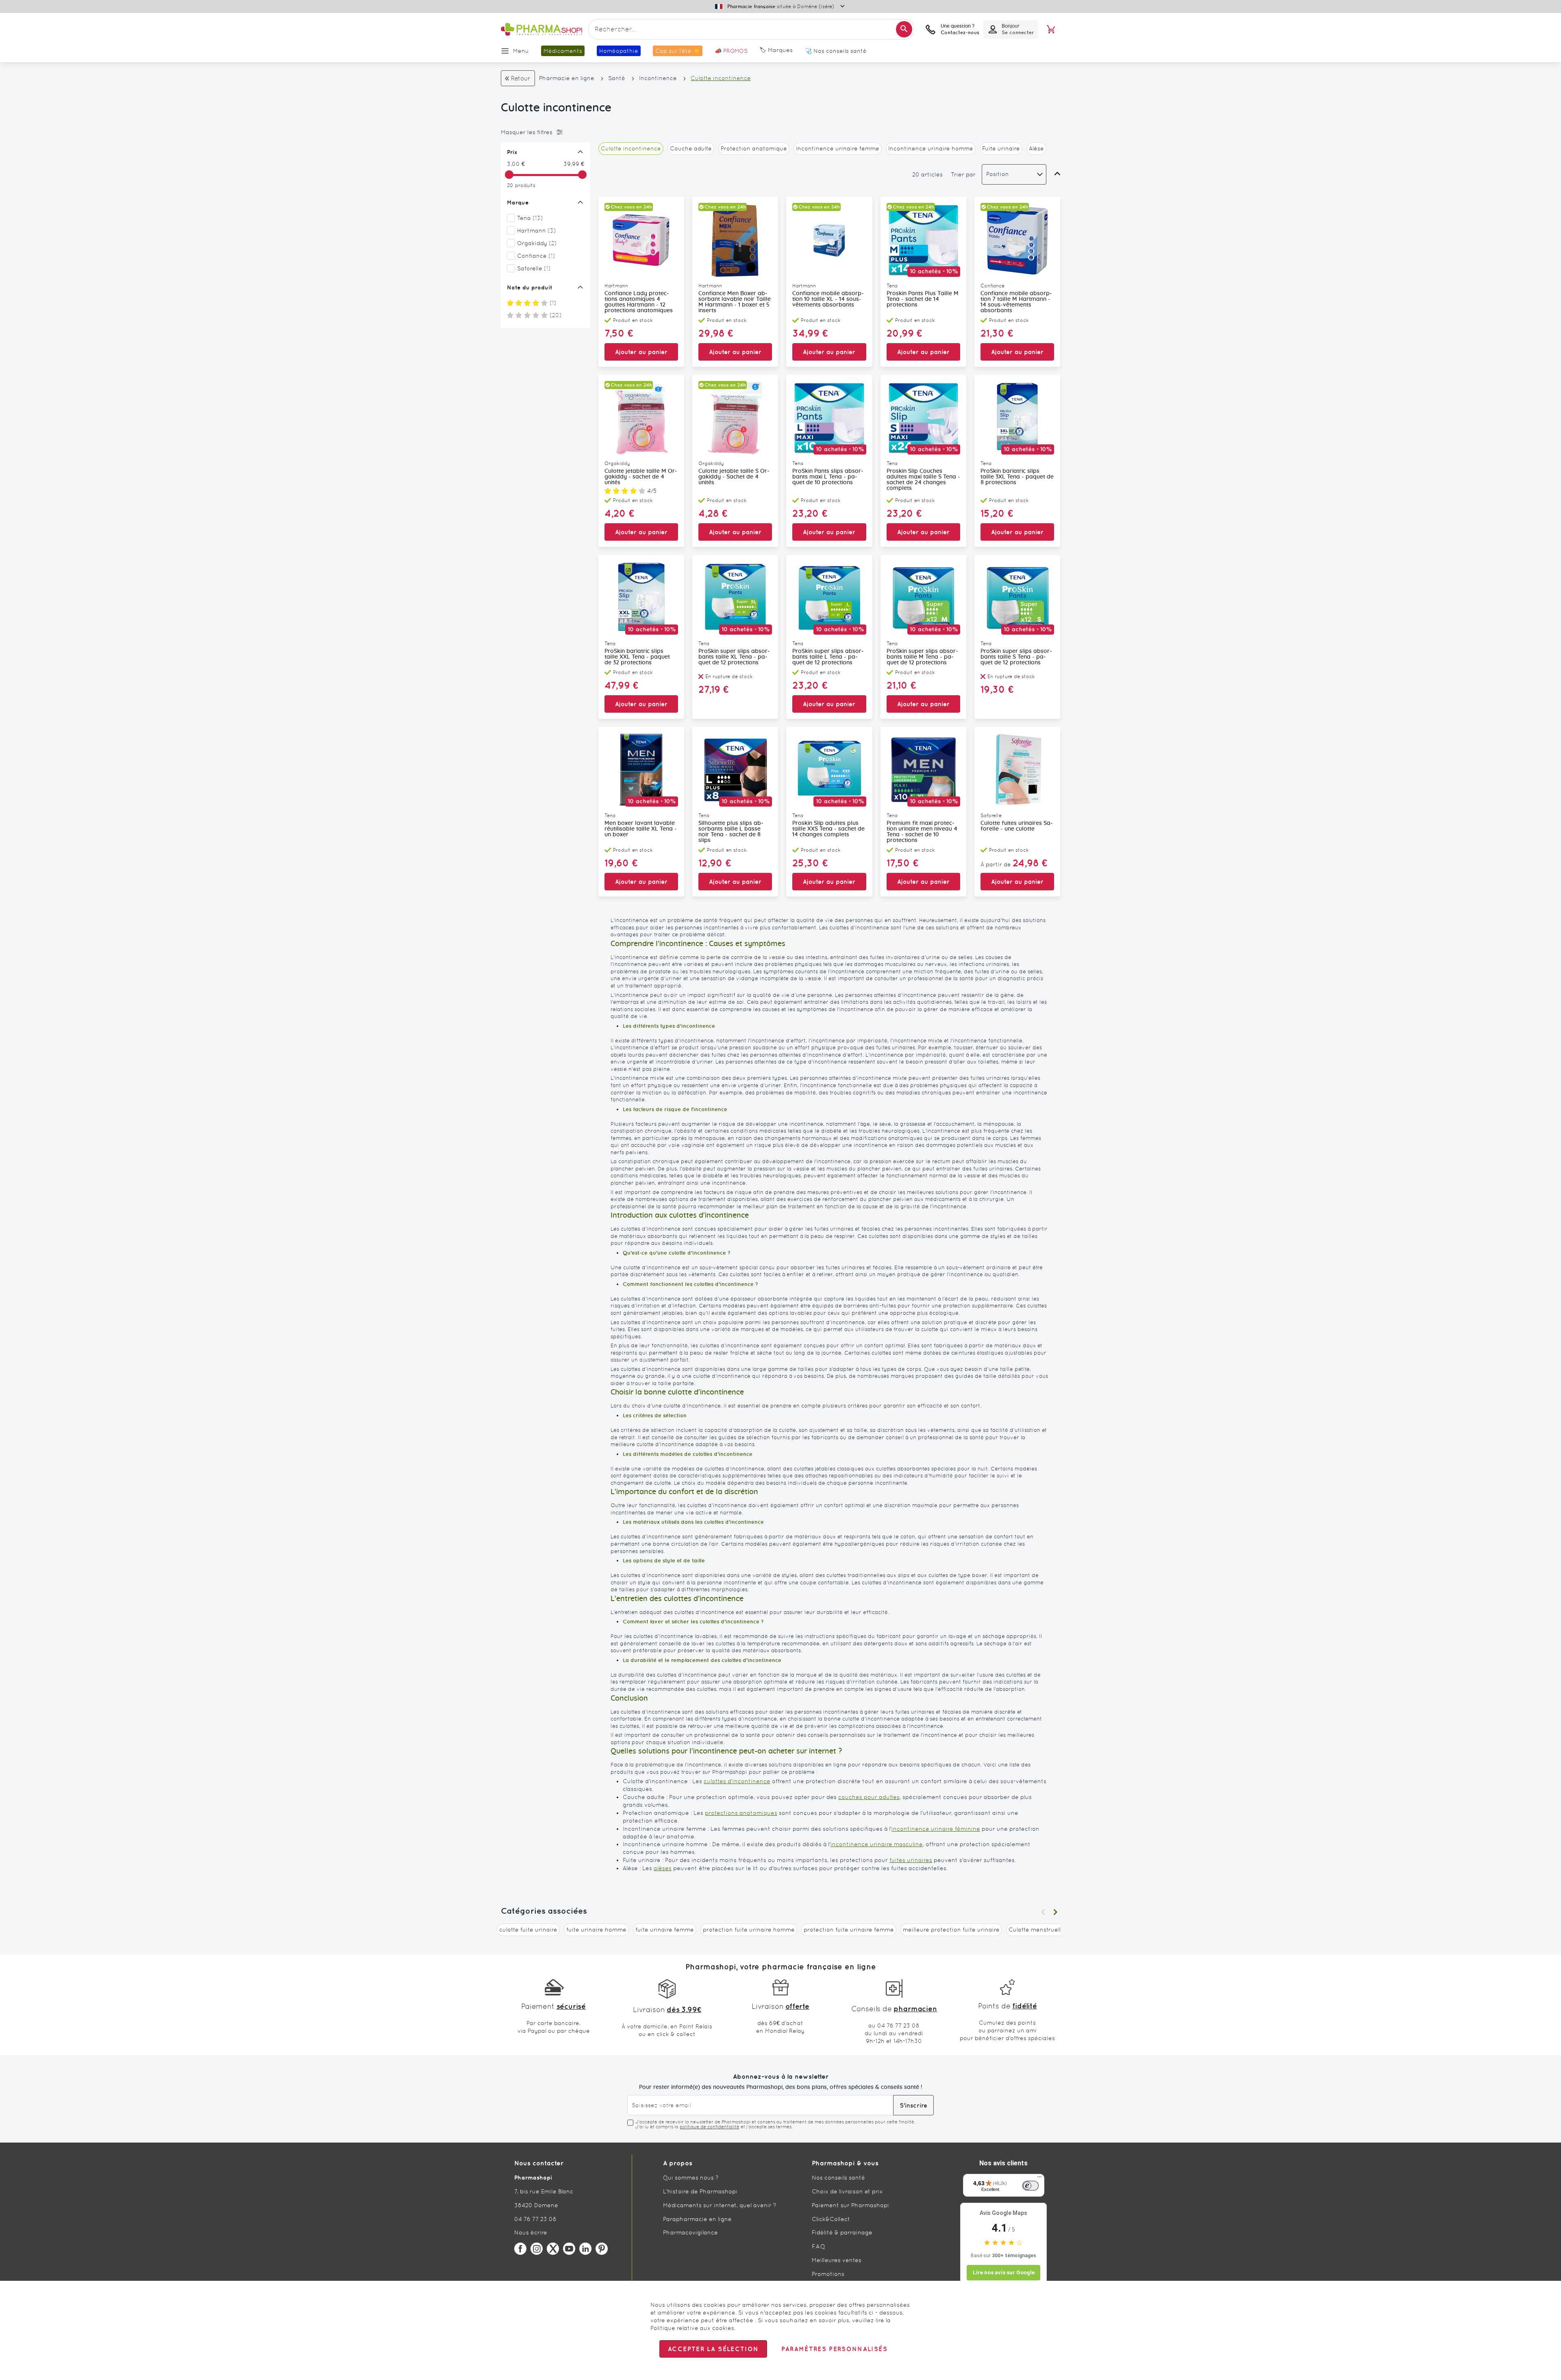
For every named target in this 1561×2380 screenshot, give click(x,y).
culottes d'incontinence (737, 1781)
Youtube (569, 2249)
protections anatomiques (741, 1813)
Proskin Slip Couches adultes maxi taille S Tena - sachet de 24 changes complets (923, 480)
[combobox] (751, 29)
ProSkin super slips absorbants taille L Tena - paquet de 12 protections (828, 657)
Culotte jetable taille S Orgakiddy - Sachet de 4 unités (734, 477)
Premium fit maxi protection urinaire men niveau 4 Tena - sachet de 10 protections (922, 832)
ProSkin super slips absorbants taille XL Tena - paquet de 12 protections (734, 657)
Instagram (537, 2249)
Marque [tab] (518, 202)
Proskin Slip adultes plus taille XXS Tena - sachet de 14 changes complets (828, 829)
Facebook (520, 2249)
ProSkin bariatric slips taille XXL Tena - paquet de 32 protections (637, 657)
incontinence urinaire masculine (877, 1844)
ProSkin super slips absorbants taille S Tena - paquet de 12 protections (1016, 657)
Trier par (963, 174)
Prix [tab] (512, 152)
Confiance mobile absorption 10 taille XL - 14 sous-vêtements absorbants (828, 299)
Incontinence (658, 78)
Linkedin (585, 2249)
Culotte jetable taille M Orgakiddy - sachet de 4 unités (641, 477)
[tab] (544, 132)
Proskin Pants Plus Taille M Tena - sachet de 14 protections (923, 299)
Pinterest (602, 2249)
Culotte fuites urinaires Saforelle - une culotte (1017, 826)
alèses (663, 1868)
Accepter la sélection (713, 2349)
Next (1055, 1912)
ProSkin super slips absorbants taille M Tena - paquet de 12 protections (922, 657)
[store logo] (541, 29)
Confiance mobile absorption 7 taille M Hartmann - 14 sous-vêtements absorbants (1016, 302)
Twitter (553, 2249)
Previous (1043, 1912)
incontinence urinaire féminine (936, 1829)
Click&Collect (831, 2219)
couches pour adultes (869, 1797)
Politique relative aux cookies (692, 2328)
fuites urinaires (911, 1860)
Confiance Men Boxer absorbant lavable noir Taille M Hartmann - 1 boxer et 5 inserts (735, 302)
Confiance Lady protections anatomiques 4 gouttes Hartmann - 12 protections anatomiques (639, 302)
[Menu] (1039, 2179)
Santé (617, 78)
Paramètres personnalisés (834, 2349)
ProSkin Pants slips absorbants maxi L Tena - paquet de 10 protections (828, 477)
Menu (521, 51)
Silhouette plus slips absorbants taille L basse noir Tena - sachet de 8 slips (731, 832)
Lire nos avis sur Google (1004, 2272)
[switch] (1031, 2186)
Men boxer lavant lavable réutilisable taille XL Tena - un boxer (641, 829)
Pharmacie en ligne (567, 78)
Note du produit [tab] (530, 287)
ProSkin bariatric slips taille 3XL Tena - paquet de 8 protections (1017, 477)
